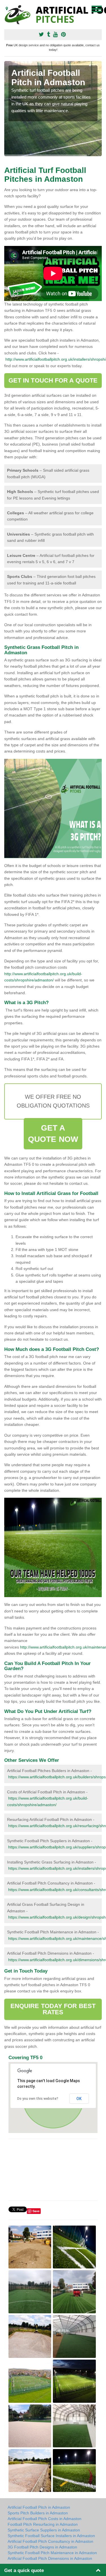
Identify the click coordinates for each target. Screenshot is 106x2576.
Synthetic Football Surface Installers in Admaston (51, 2536)
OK (79, 2099)
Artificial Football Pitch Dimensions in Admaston (50, 2558)
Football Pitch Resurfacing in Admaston (43, 2524)
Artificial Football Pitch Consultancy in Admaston (50, 2541)
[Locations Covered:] (7, 9)
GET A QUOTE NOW (53, 1134)
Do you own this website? (38, 2099)
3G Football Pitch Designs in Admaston (42, 2547)
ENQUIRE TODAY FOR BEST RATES (53, 2009)
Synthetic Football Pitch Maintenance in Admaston (52, 2553)
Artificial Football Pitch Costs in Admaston (45, 2519)
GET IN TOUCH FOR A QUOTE (53, 380)
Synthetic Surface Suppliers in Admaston (44, 2530)
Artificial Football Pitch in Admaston (39, 2507)
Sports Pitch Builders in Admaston (38, 2513)
